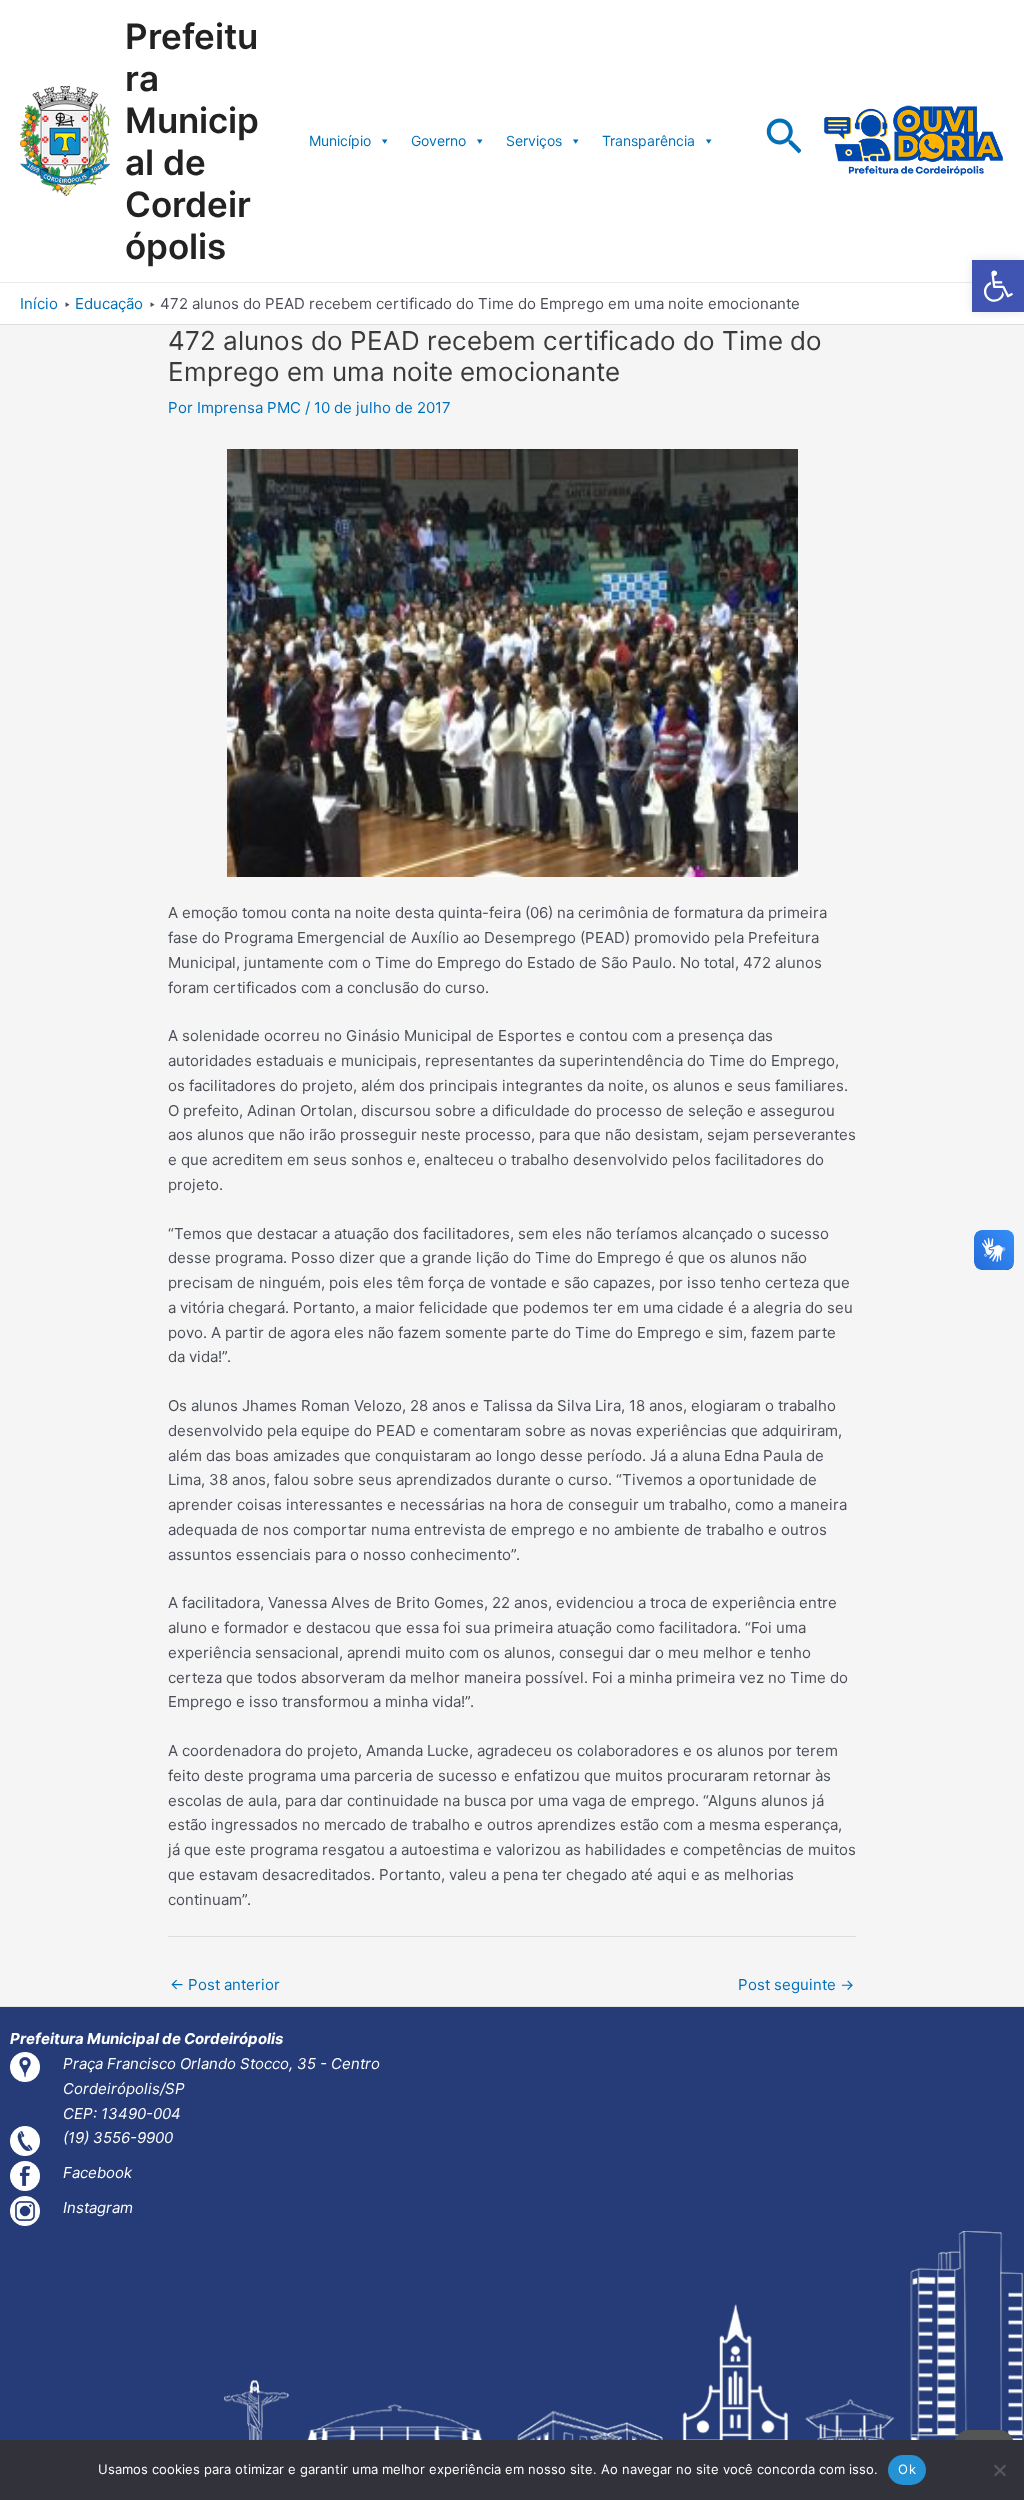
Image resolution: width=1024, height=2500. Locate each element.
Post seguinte (796, 1984)
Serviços (534, 140)
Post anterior (225, 1984)
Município (340, 140)
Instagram (98, 2207)
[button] (998, 286)
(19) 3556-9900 (118, 2137)
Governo (438, 140)
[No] (999, 2470)
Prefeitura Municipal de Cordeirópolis (192, 141)
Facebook (97, 2172)
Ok (907, 2469)
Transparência (648, 140)
